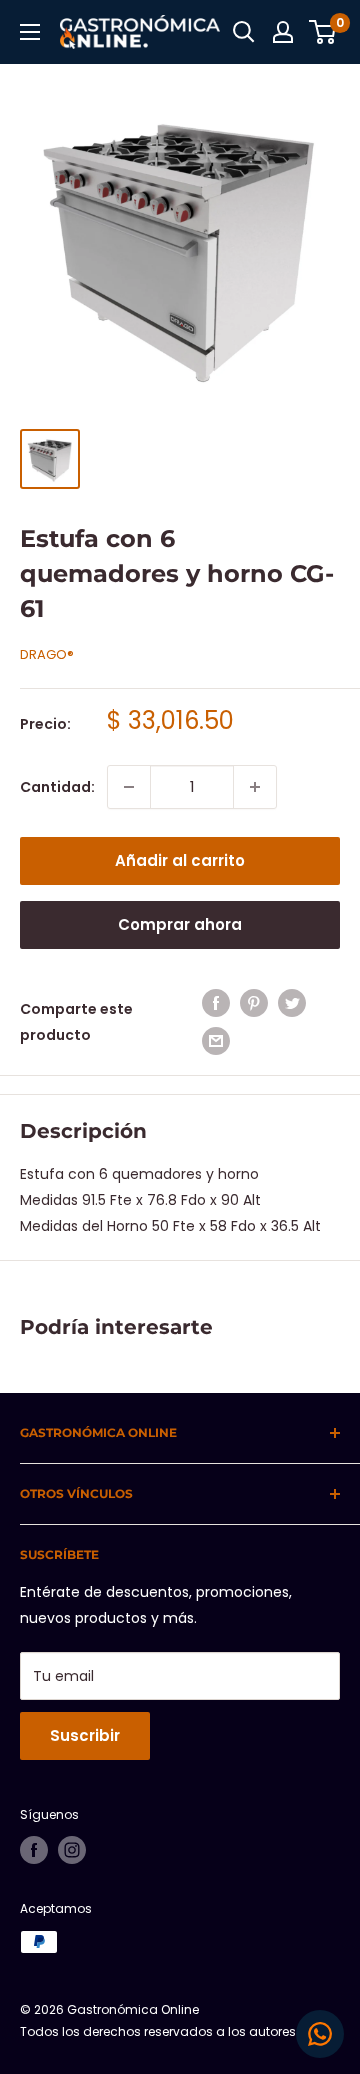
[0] (323, 32)
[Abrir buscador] (244, 32)
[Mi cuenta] (283, 32)
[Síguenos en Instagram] (72, 1850)
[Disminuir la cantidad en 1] (129, 787)
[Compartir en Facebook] (216, 1003)
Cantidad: (57, 787)
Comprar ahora (180, 924)
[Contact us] (320, 2034)
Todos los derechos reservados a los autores (158, 2031)
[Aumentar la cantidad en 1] (255, 787)
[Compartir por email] (216, 1041)
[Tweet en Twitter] (292, 1003)
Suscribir (85, 1735)
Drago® (47, 654)
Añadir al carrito (180, 860)
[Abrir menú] (30, 32)
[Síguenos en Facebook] (34, 1850)
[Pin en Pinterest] (254, 1003)
